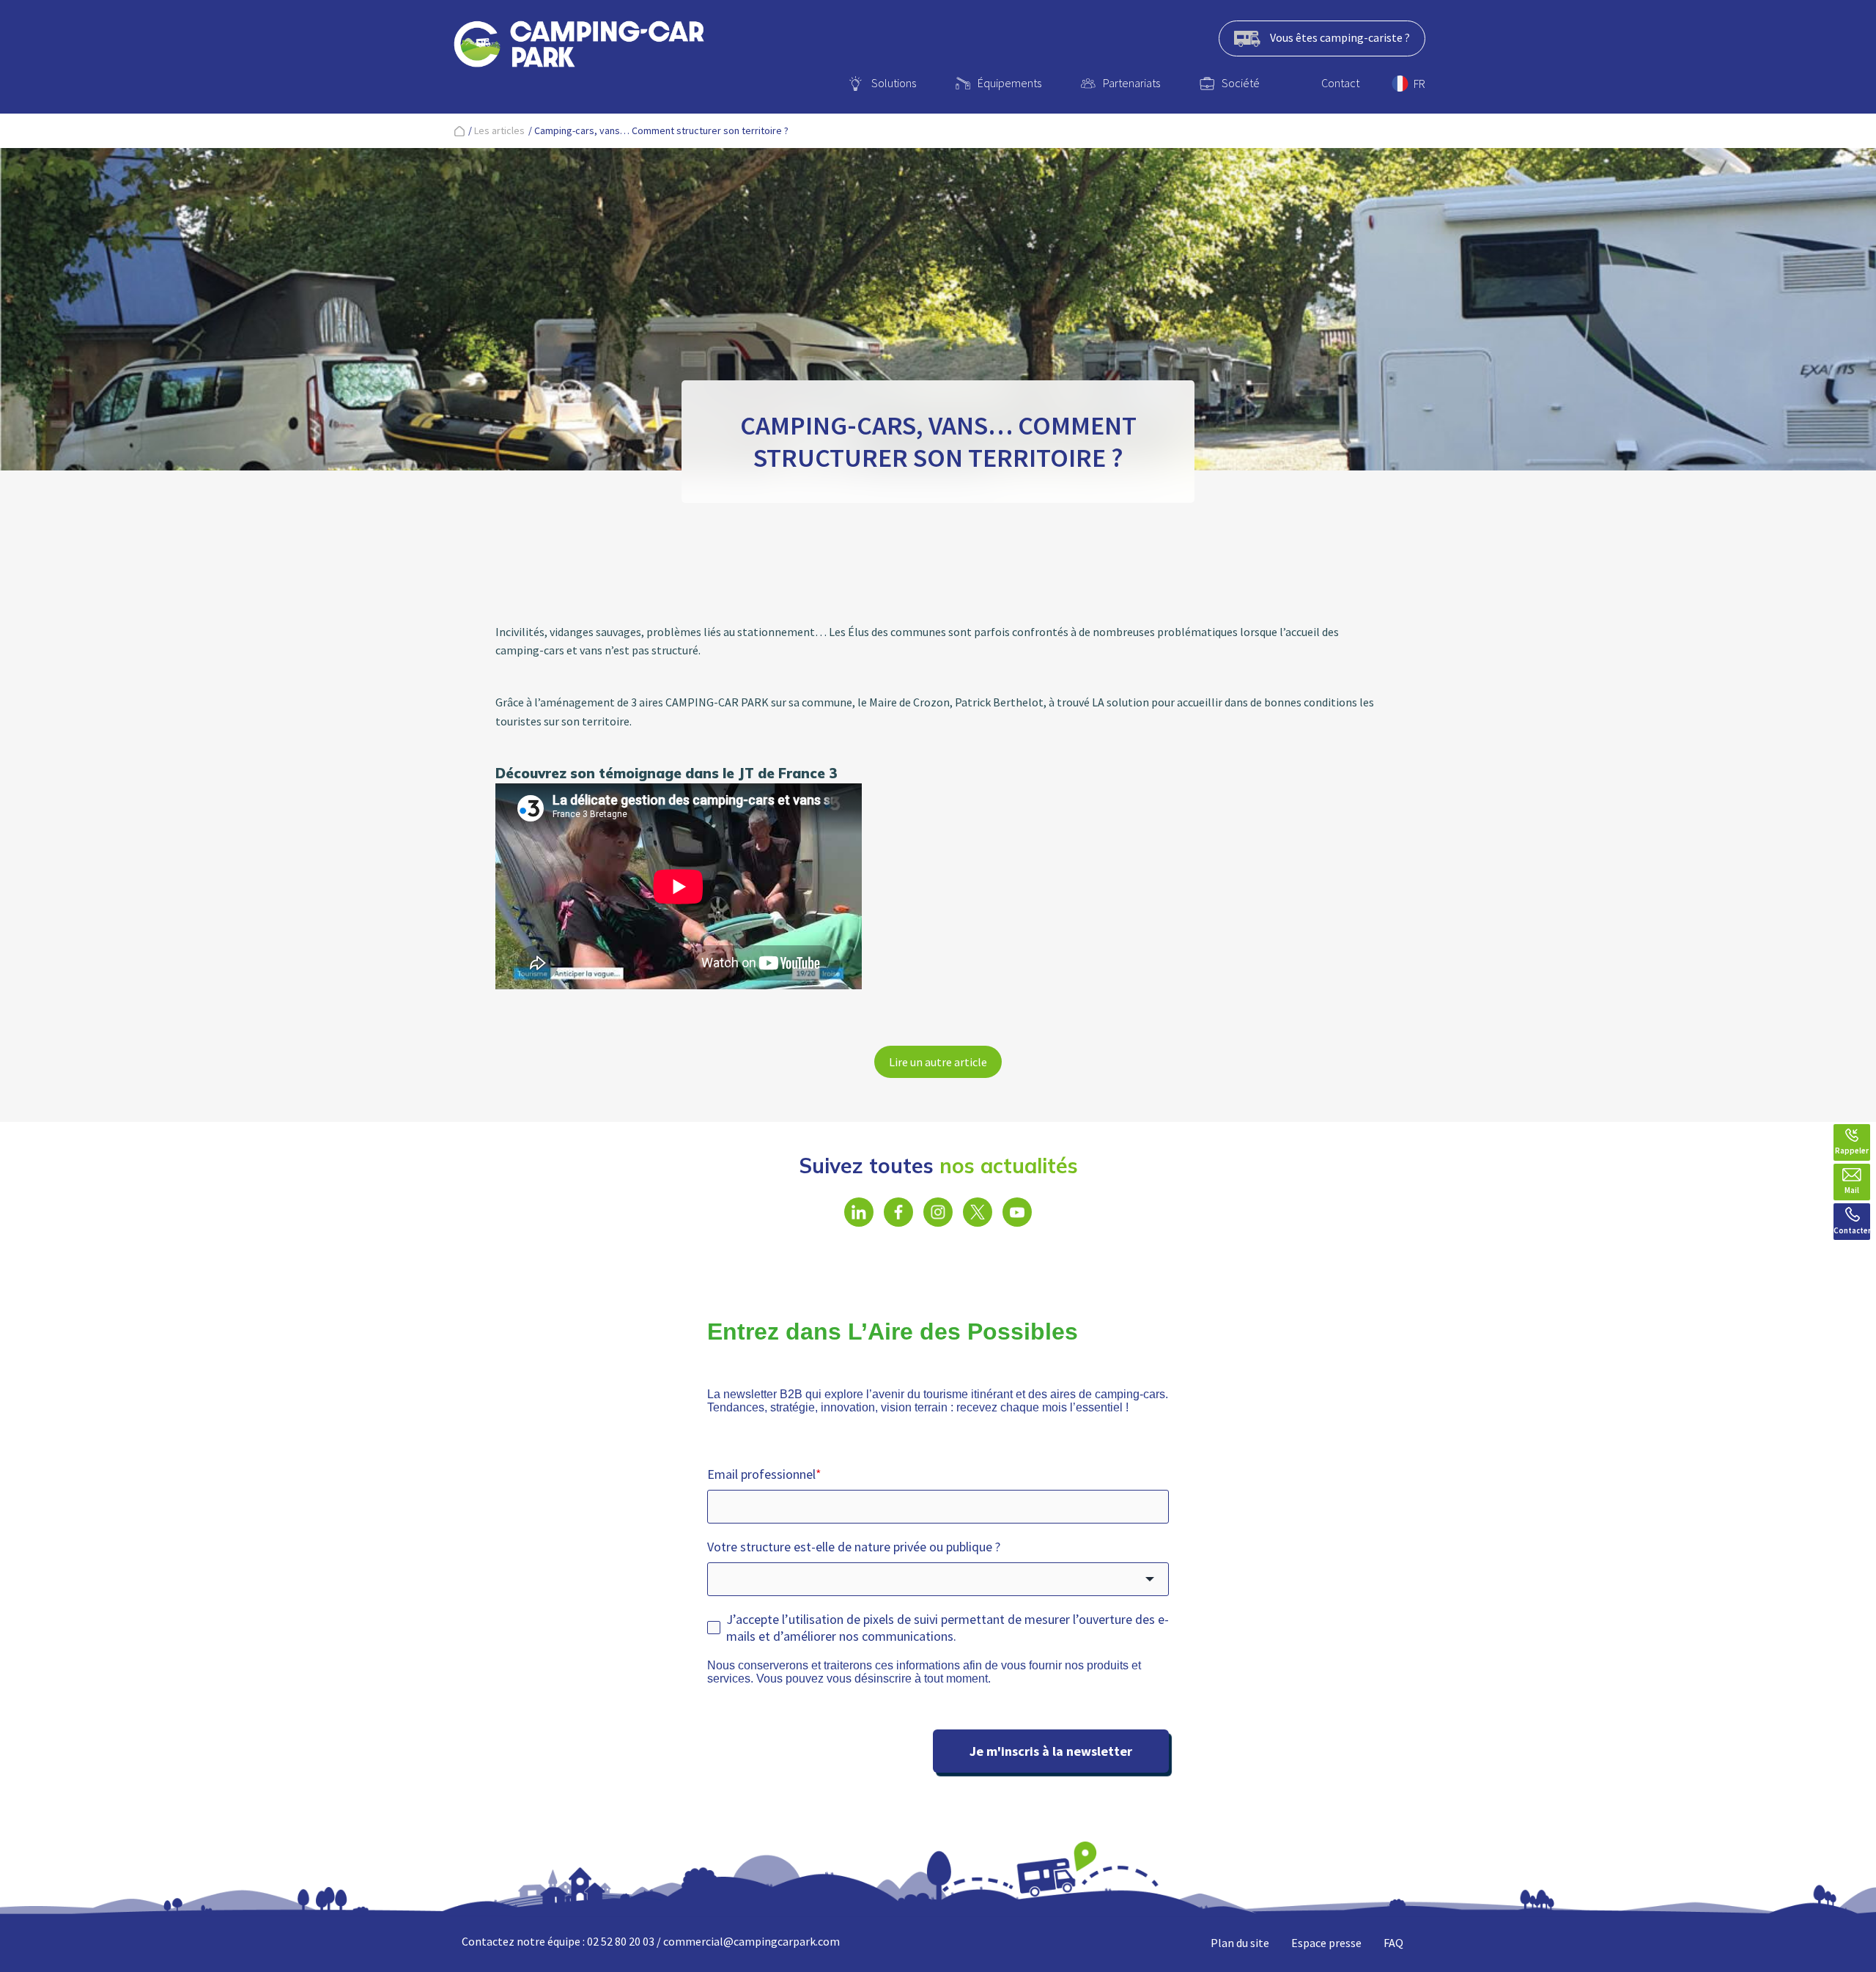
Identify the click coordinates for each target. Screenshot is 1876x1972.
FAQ (1393, 1943)
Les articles (499, 130)
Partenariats (1131, 83)
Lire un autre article (938, 1062)
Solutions (894, 83)
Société (1241, 83)
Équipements (1009, 83)
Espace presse (1326, 1943)
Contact (1340, 83)
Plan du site (1240, 1943)
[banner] (579, 47)
